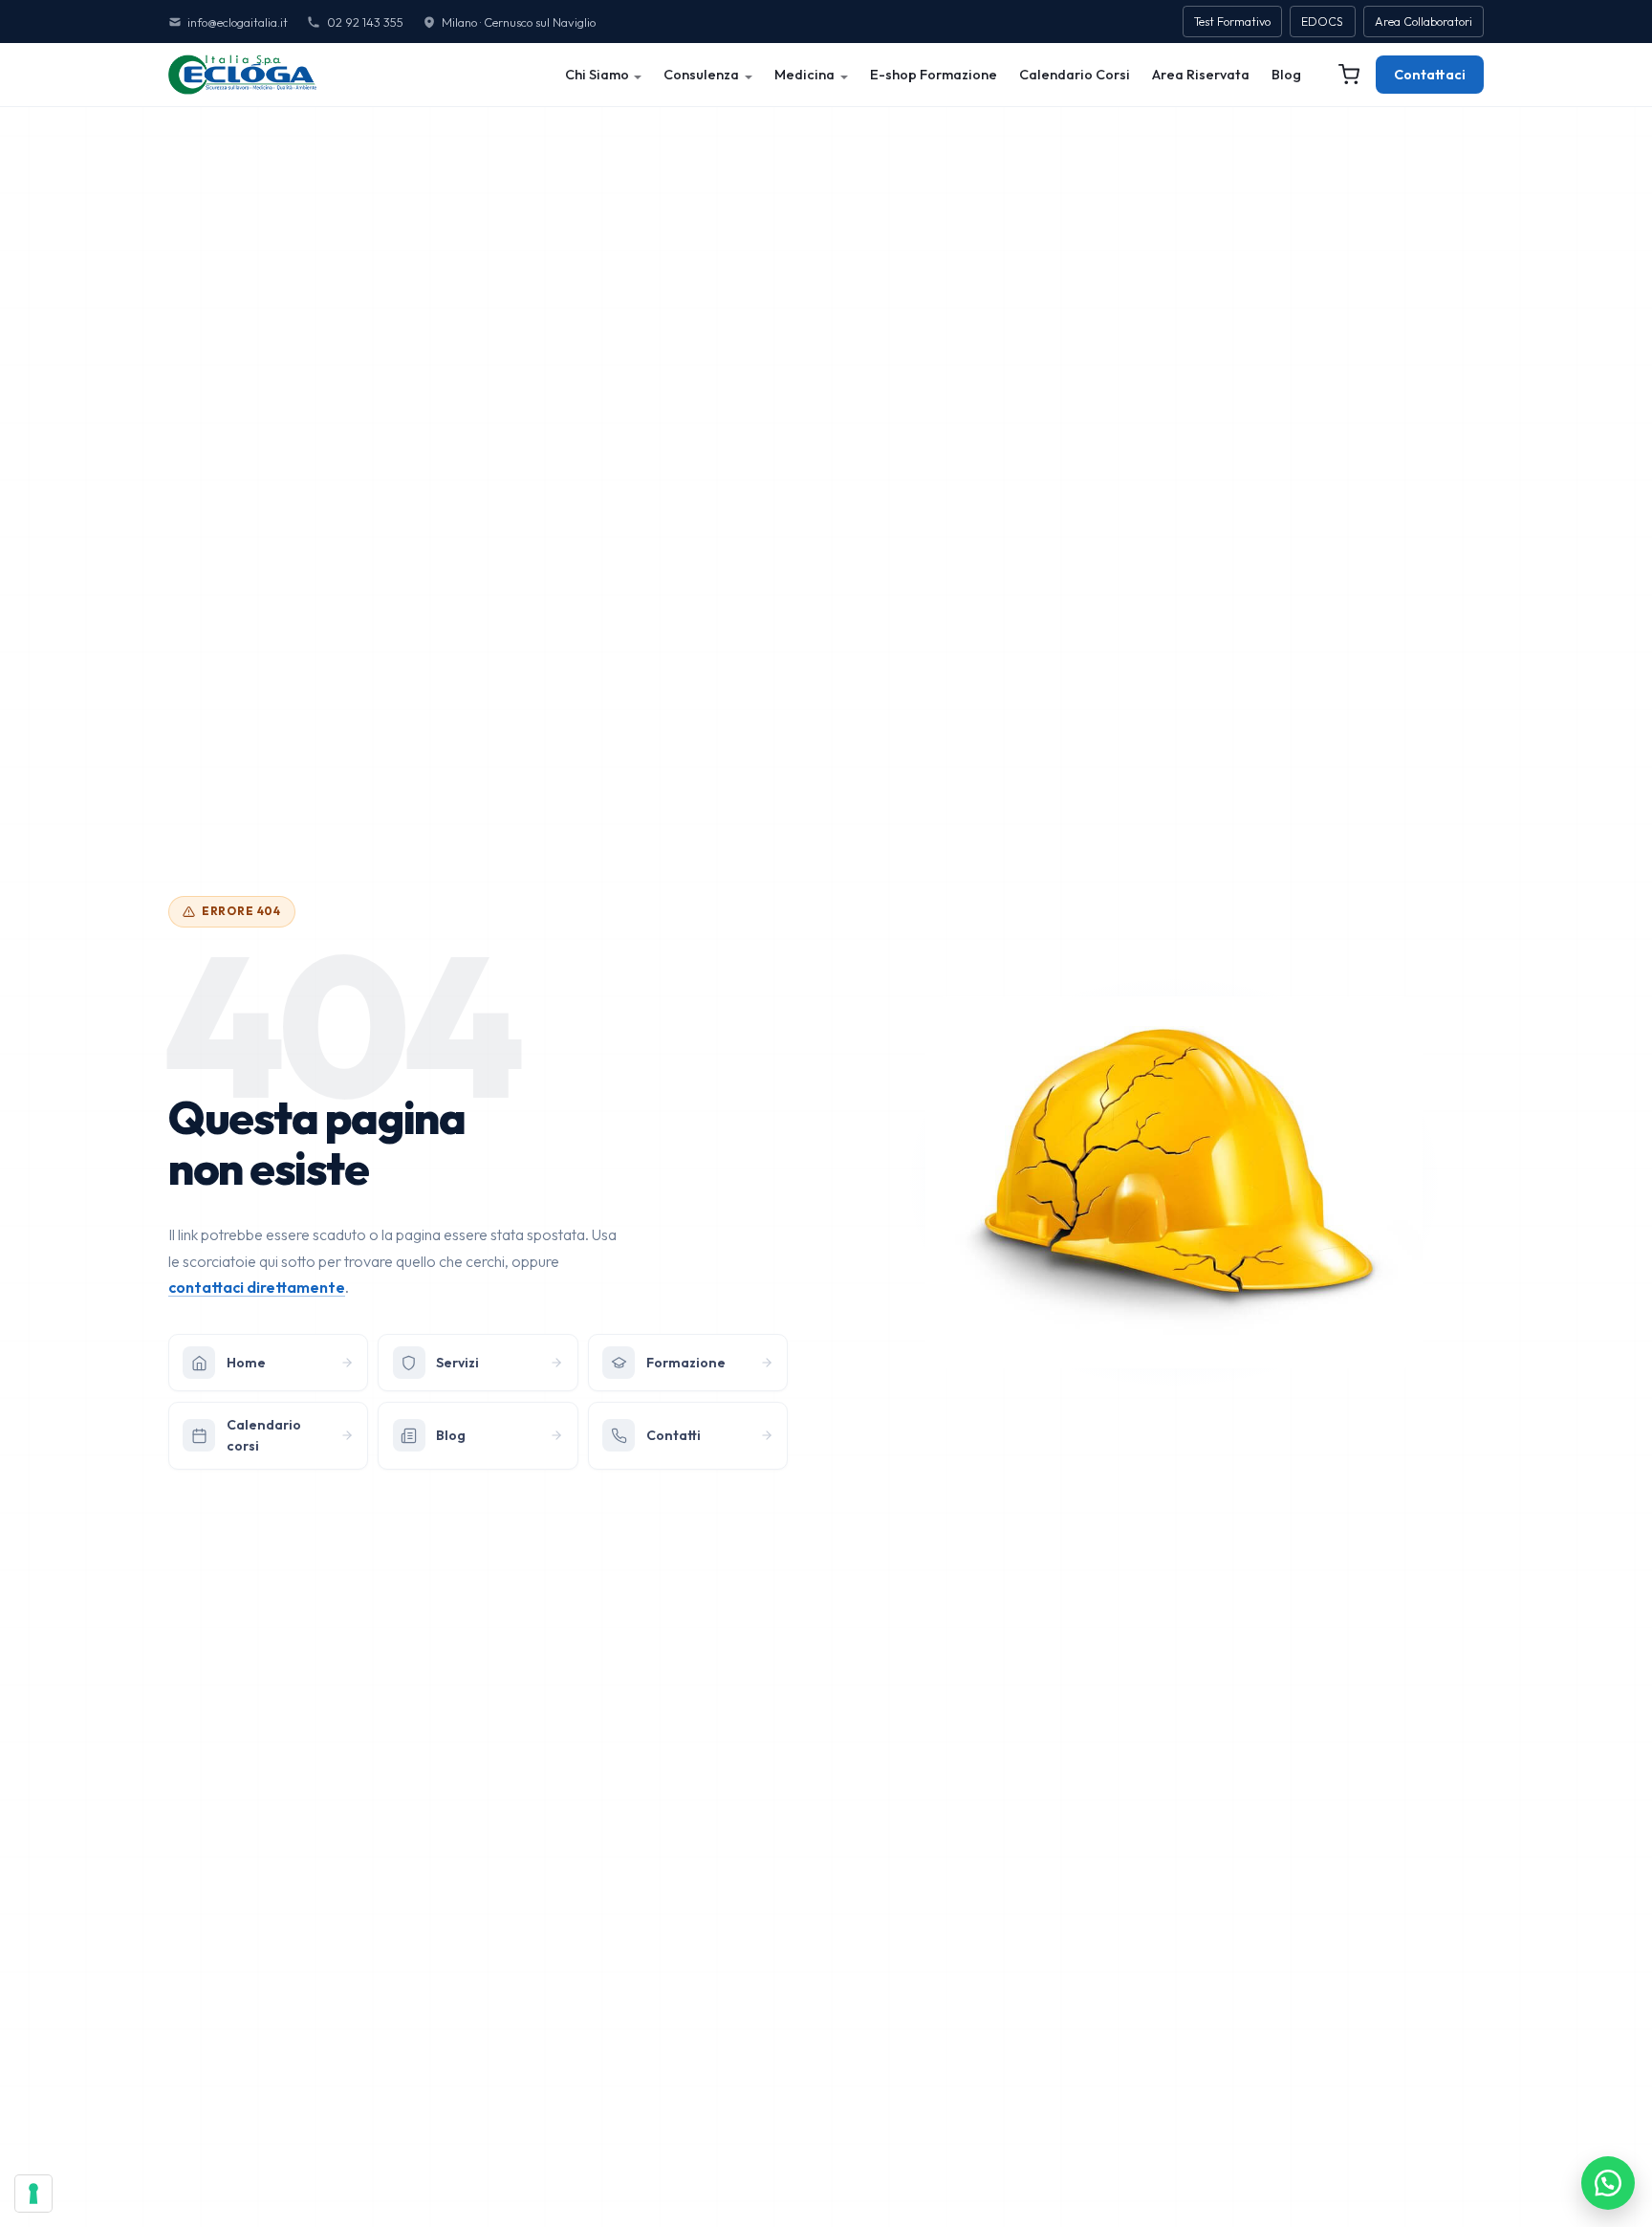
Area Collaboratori (1424, 22)
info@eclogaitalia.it (238, 22)
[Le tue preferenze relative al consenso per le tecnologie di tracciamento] (33, 2194)
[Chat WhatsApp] (1608, 2183)
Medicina (804, 75)
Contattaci (1430, 75)
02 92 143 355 (365, 22)
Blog (1286, 75)
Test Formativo (1232, 22)
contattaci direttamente (257, 1287)
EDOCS (1322, 22)
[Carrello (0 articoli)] (1349, 75)
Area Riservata (1201, 75)
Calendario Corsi (1075, 75)
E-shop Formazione (934, 75)
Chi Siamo (597, 75)
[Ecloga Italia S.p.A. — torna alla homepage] (242, 75)
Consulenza (701, 75)
